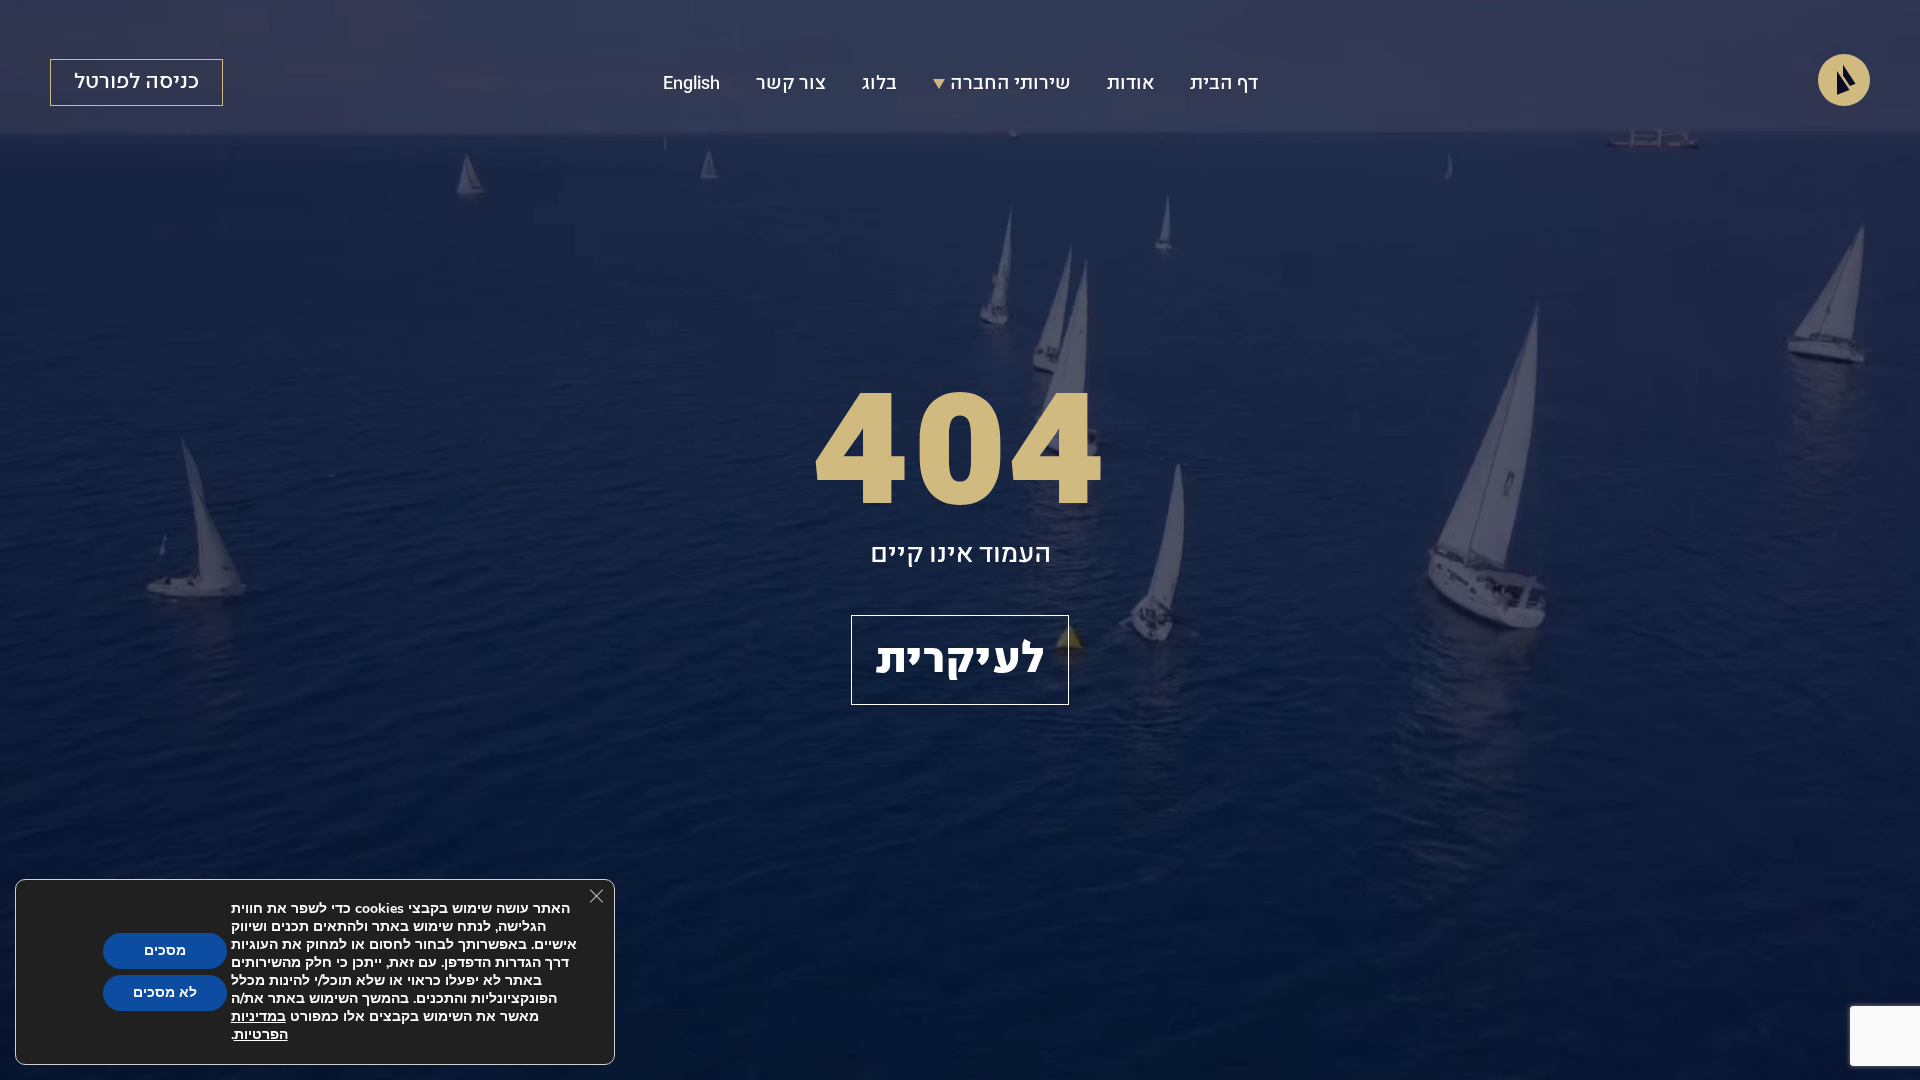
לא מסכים (165, 992)
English (691, 84)
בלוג (879, 84)
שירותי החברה (1010, 84)
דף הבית (1224, 84)
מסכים (165, 950)
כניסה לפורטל (136, 82)
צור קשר (791, 84)
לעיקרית (960, 660)
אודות (1130, 84)
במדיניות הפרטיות (259, 1025)
